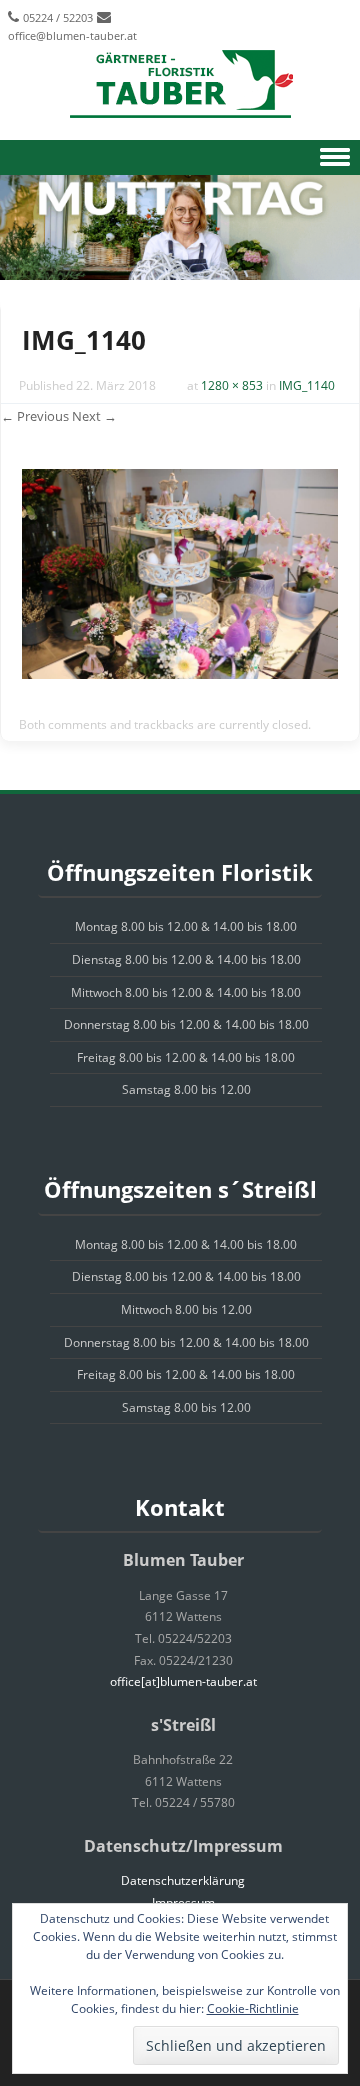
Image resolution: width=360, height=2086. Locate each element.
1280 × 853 (232, 385)
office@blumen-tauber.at (72, 35)
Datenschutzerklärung (183, 1880)
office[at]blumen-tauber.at (183, 1681)
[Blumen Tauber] (180, 85)
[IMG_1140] (180, 673)
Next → (94, 416)
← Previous (35, 416)
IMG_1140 (307, 385)
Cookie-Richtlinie (253, 2008)
